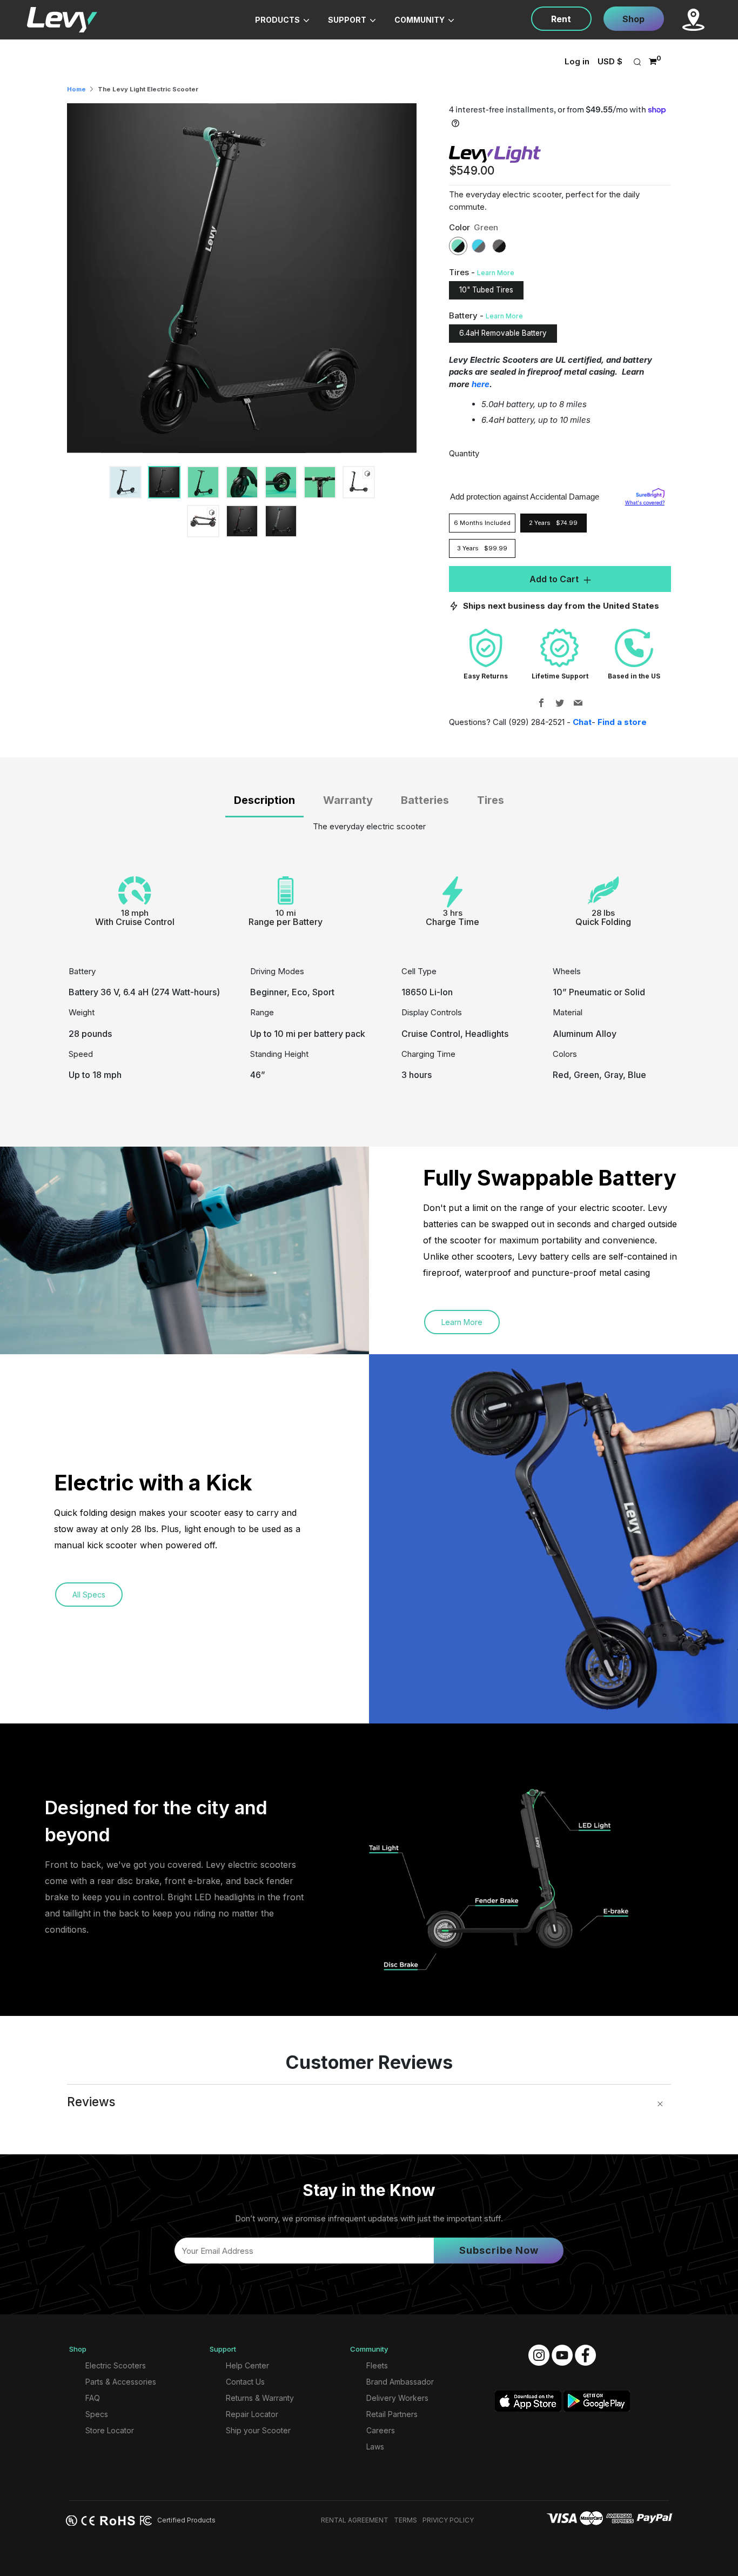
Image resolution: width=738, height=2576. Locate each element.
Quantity (464, 453)
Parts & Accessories (121, 2382)
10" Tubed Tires (486, 290)
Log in (577, 61)
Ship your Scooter (258, 2430)
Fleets (377, 2365)
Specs (97, 2414)
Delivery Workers (397, 2398)
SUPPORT (348, 20)
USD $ (610, 61)
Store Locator (110, 2430)
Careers (381, 2430)
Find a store (622, 722)
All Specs (89, 1595)
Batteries (425, 800)
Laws (375, 2447)
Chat (582, 722)
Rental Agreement (355, 2520)
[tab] (125, 482)
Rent (561, 19)
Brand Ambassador (400, 2382)
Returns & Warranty (260, 2398)
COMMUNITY (420, 20)
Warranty (348, 800)
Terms (405, 2520)
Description (264, 800)
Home (76, 89)
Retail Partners (392, 2414)
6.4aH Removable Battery (503, 333)
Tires (491, 800)
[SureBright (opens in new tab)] (650, 492)
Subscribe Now (499, 2250)
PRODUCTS (278, 20)
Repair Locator (252, 2414)
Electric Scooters (116, 2365)
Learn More (496, 273)
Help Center (247, 2365)
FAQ (93, 2398)
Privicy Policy (448, 2520)
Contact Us (245, 2382)
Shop (633, 19)
